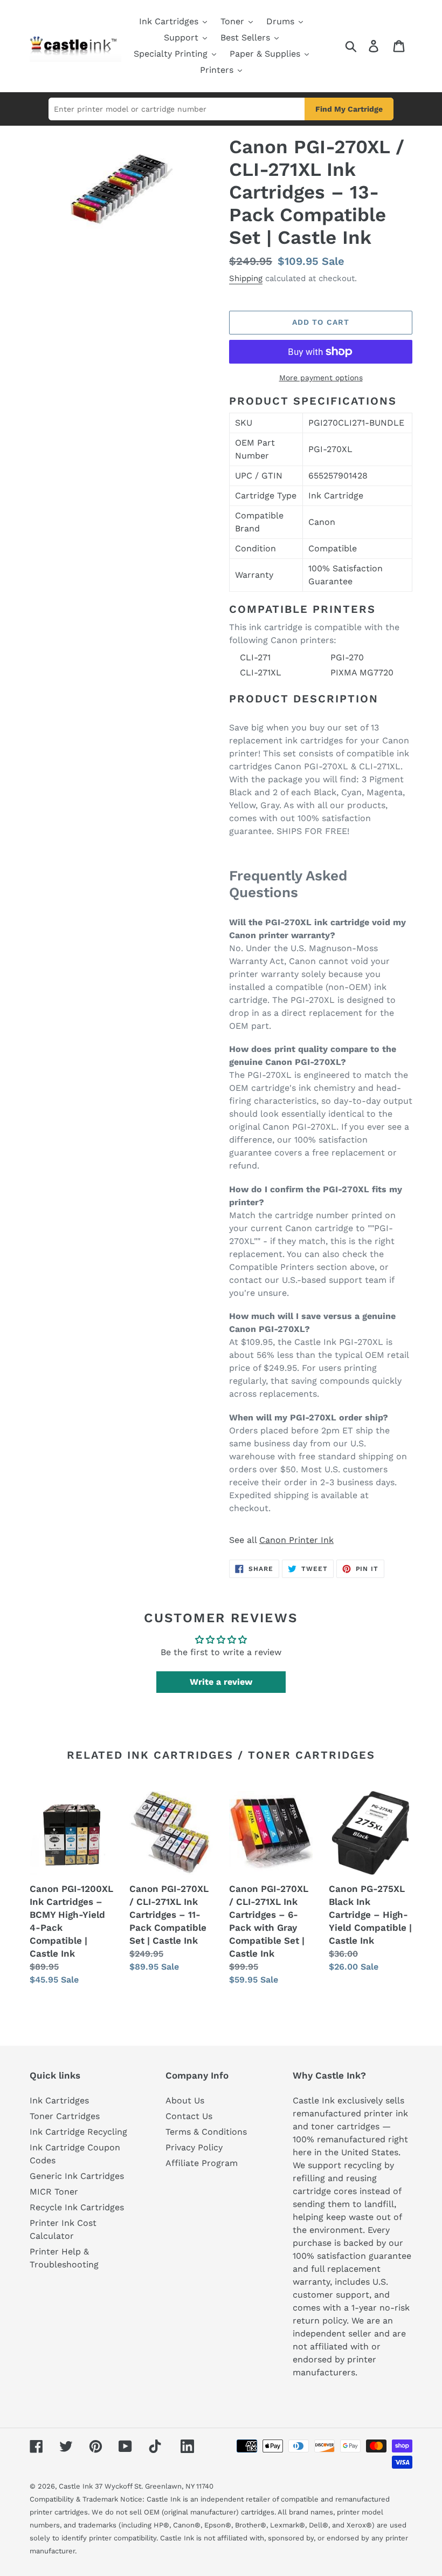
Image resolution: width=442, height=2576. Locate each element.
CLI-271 (255, 657)
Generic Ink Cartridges (77, 2176)
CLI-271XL (261, 672)
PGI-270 (347, 657)
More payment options (321, 378)
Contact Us (189, 2116)
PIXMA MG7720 (362, 672)
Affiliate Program (202, 2163)
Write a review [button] (221, 1682)
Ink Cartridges (59, 2100)
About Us (185, 2100)
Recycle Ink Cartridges (77, 2207)
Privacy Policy (194, 2147)
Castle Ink (76, 2486)
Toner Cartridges (65, 2116)
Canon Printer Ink (296, 1540)
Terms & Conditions (206, 2132)
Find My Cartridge (349, 109)
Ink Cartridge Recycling (78, 2132)
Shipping (246, 278)
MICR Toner (54, 2192)
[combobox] (177, 109)
